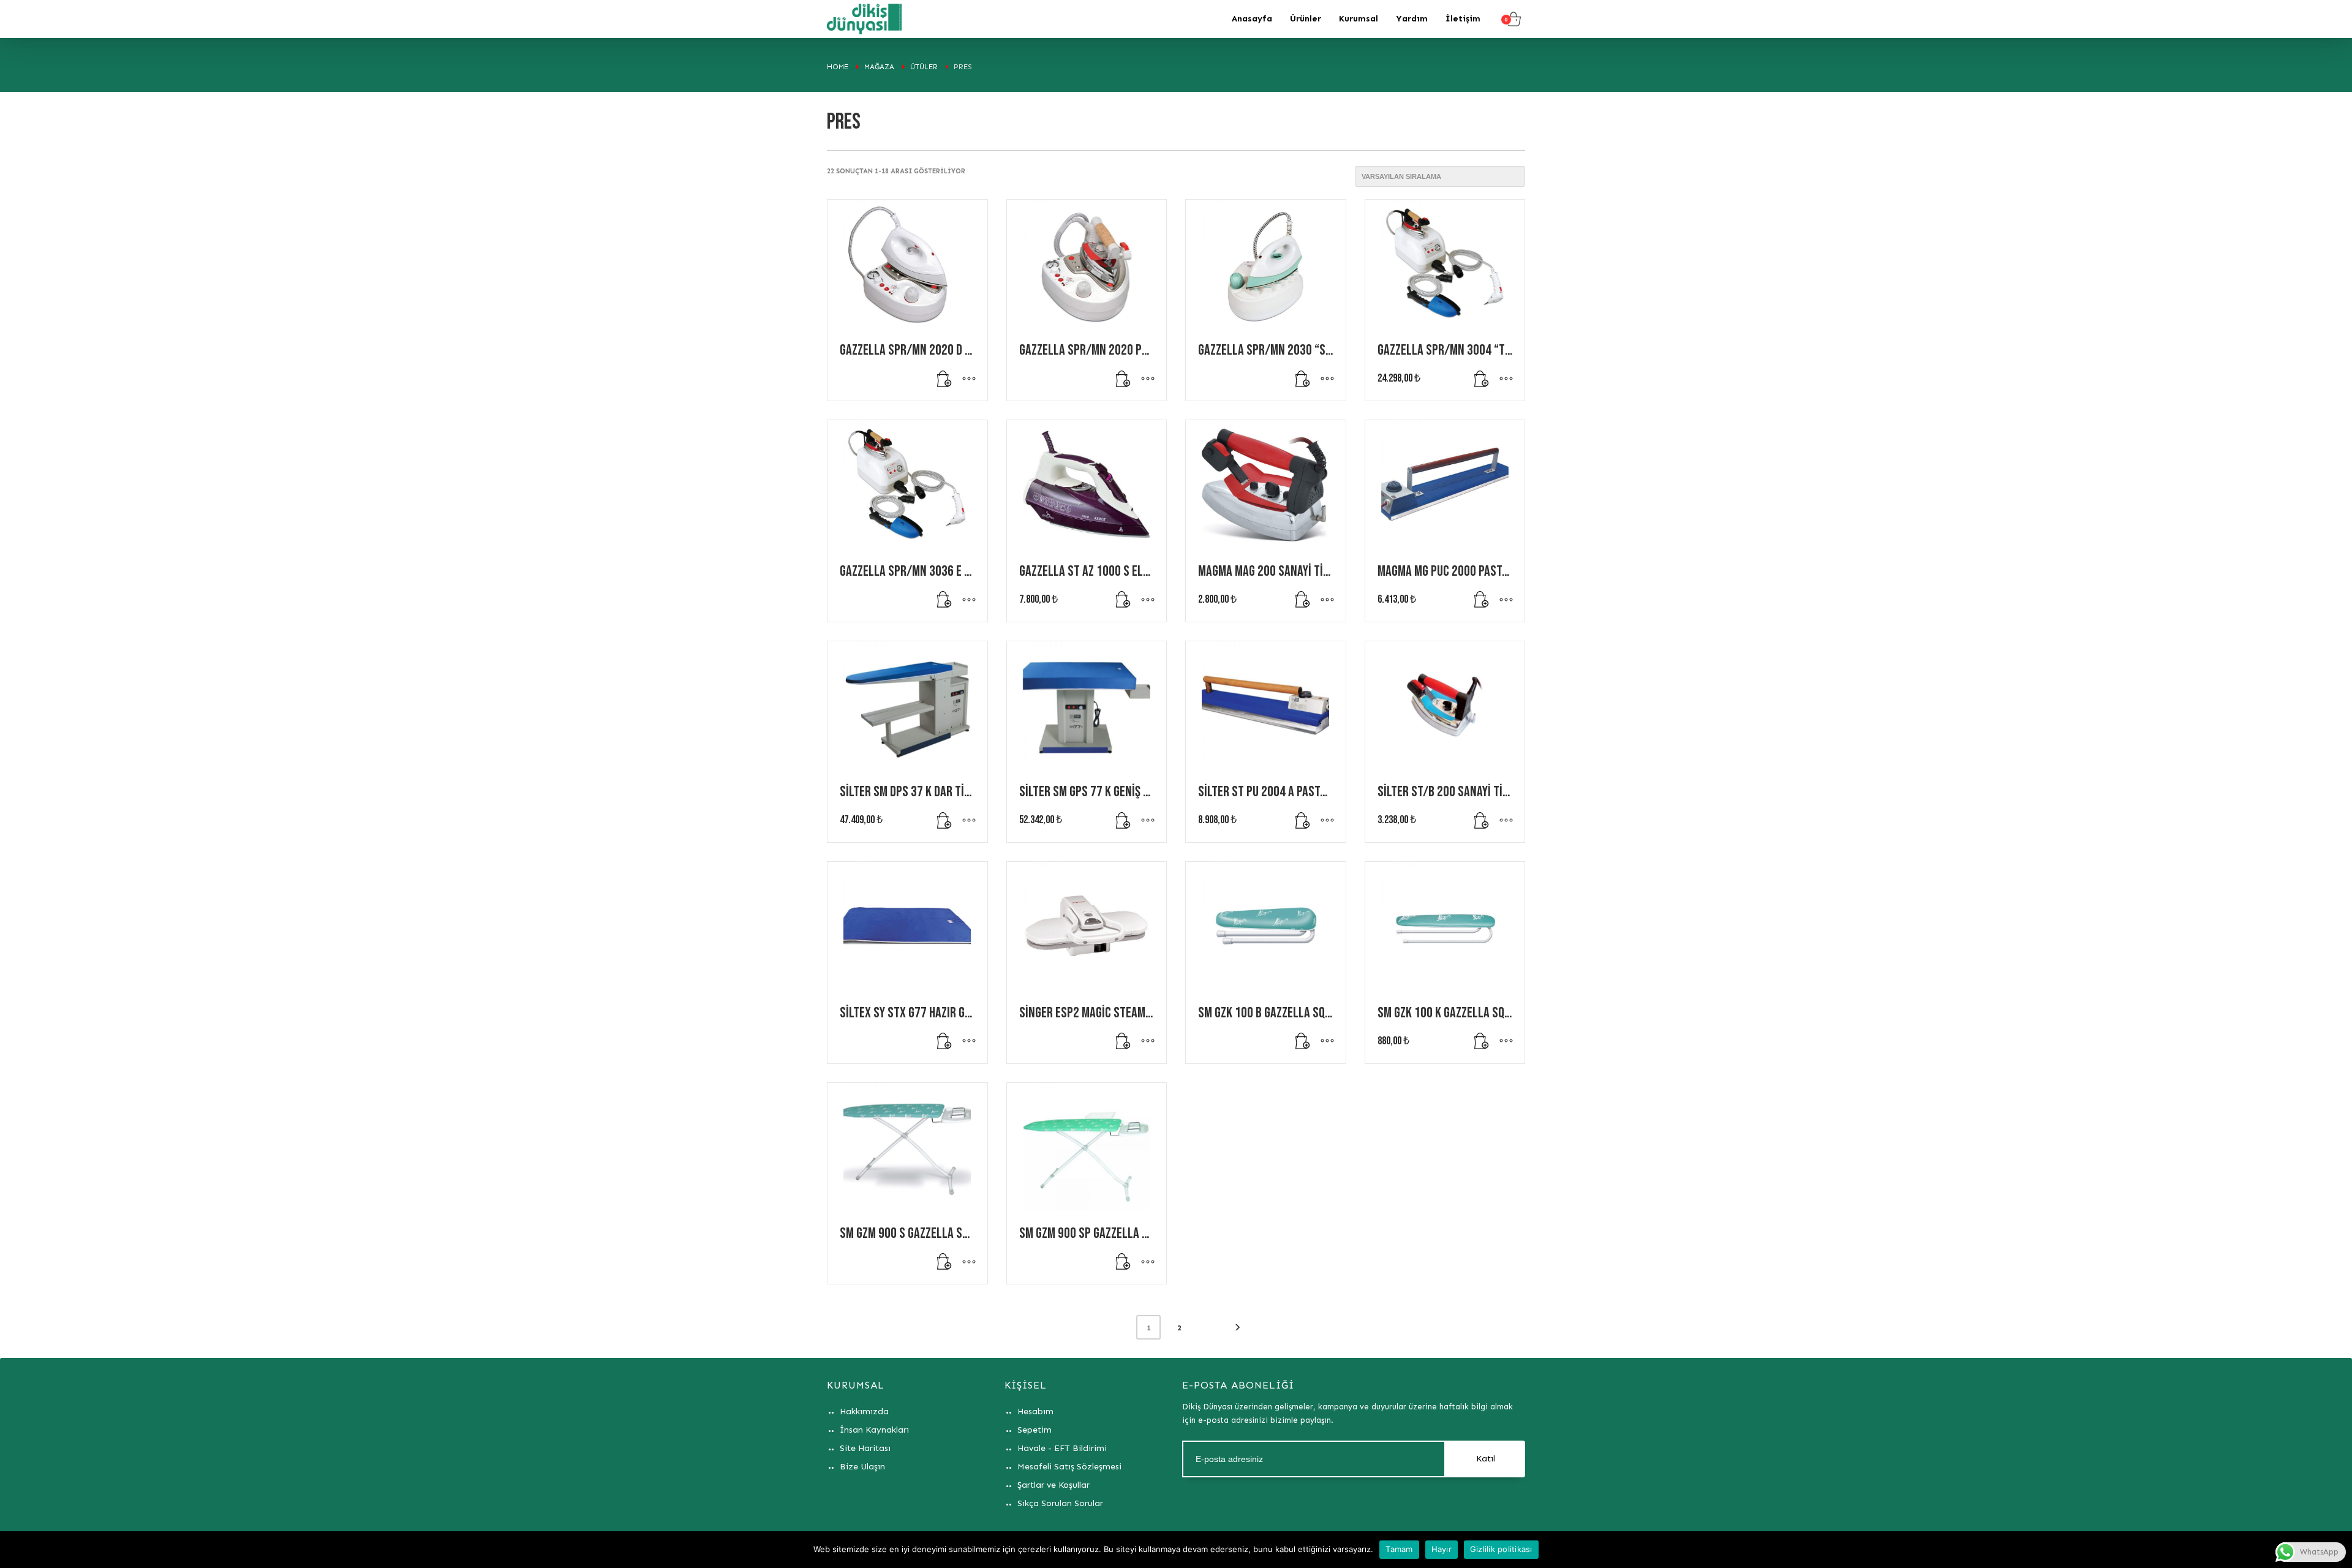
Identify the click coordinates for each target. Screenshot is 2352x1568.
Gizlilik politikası (1501, 1549)
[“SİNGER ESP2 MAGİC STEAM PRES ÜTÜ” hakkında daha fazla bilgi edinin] (1123, 1048)
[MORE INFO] (969, 385)
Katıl (1486, 1459)
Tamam (1399, 1549)
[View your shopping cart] (1513, 19)
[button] (1482, 385)
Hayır (1442, 1549)
